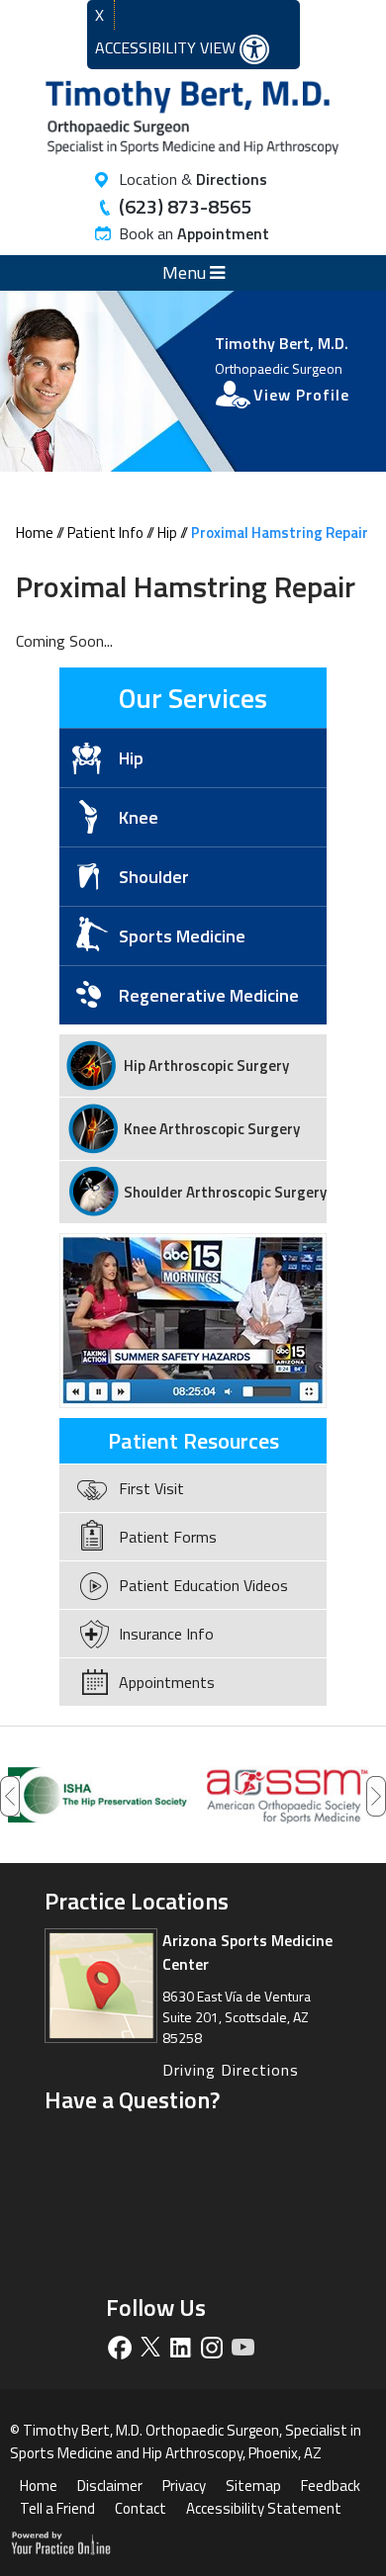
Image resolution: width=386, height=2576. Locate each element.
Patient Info (105, 533)
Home (35, 533)
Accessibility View (167, 47)
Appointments (167, 1682)
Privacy (184, 2486)
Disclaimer (110, 2486)
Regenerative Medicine (209, 995)
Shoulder (154, 877)
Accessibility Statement (264, 2508)
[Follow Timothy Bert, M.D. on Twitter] (150, 2347)
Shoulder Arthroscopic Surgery (225, 1192)
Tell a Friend (57, 2508)
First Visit (151, 1488)
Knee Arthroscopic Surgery (212, 1129)
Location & (193, 179)
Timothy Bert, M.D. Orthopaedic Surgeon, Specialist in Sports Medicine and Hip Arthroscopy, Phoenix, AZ (186, 2442)
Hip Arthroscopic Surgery (206, 1066)
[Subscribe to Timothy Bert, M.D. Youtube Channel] (242, 2347)
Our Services (193, 698)
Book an (194, 233)
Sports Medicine (182, 936)
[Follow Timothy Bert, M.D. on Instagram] (211, 2347)
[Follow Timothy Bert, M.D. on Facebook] (119, 2347)
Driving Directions (231, 2070)
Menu (186, 272)
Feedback (331, 2486)
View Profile (301, 395)
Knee (139, 817)
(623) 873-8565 (185, 206)
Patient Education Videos (203, 1585)
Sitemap (253, 2486)
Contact (141, 2508)
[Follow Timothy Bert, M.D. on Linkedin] (181, 2347)
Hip (167, 533)
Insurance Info (166, 1634)
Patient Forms (168, 1537)
